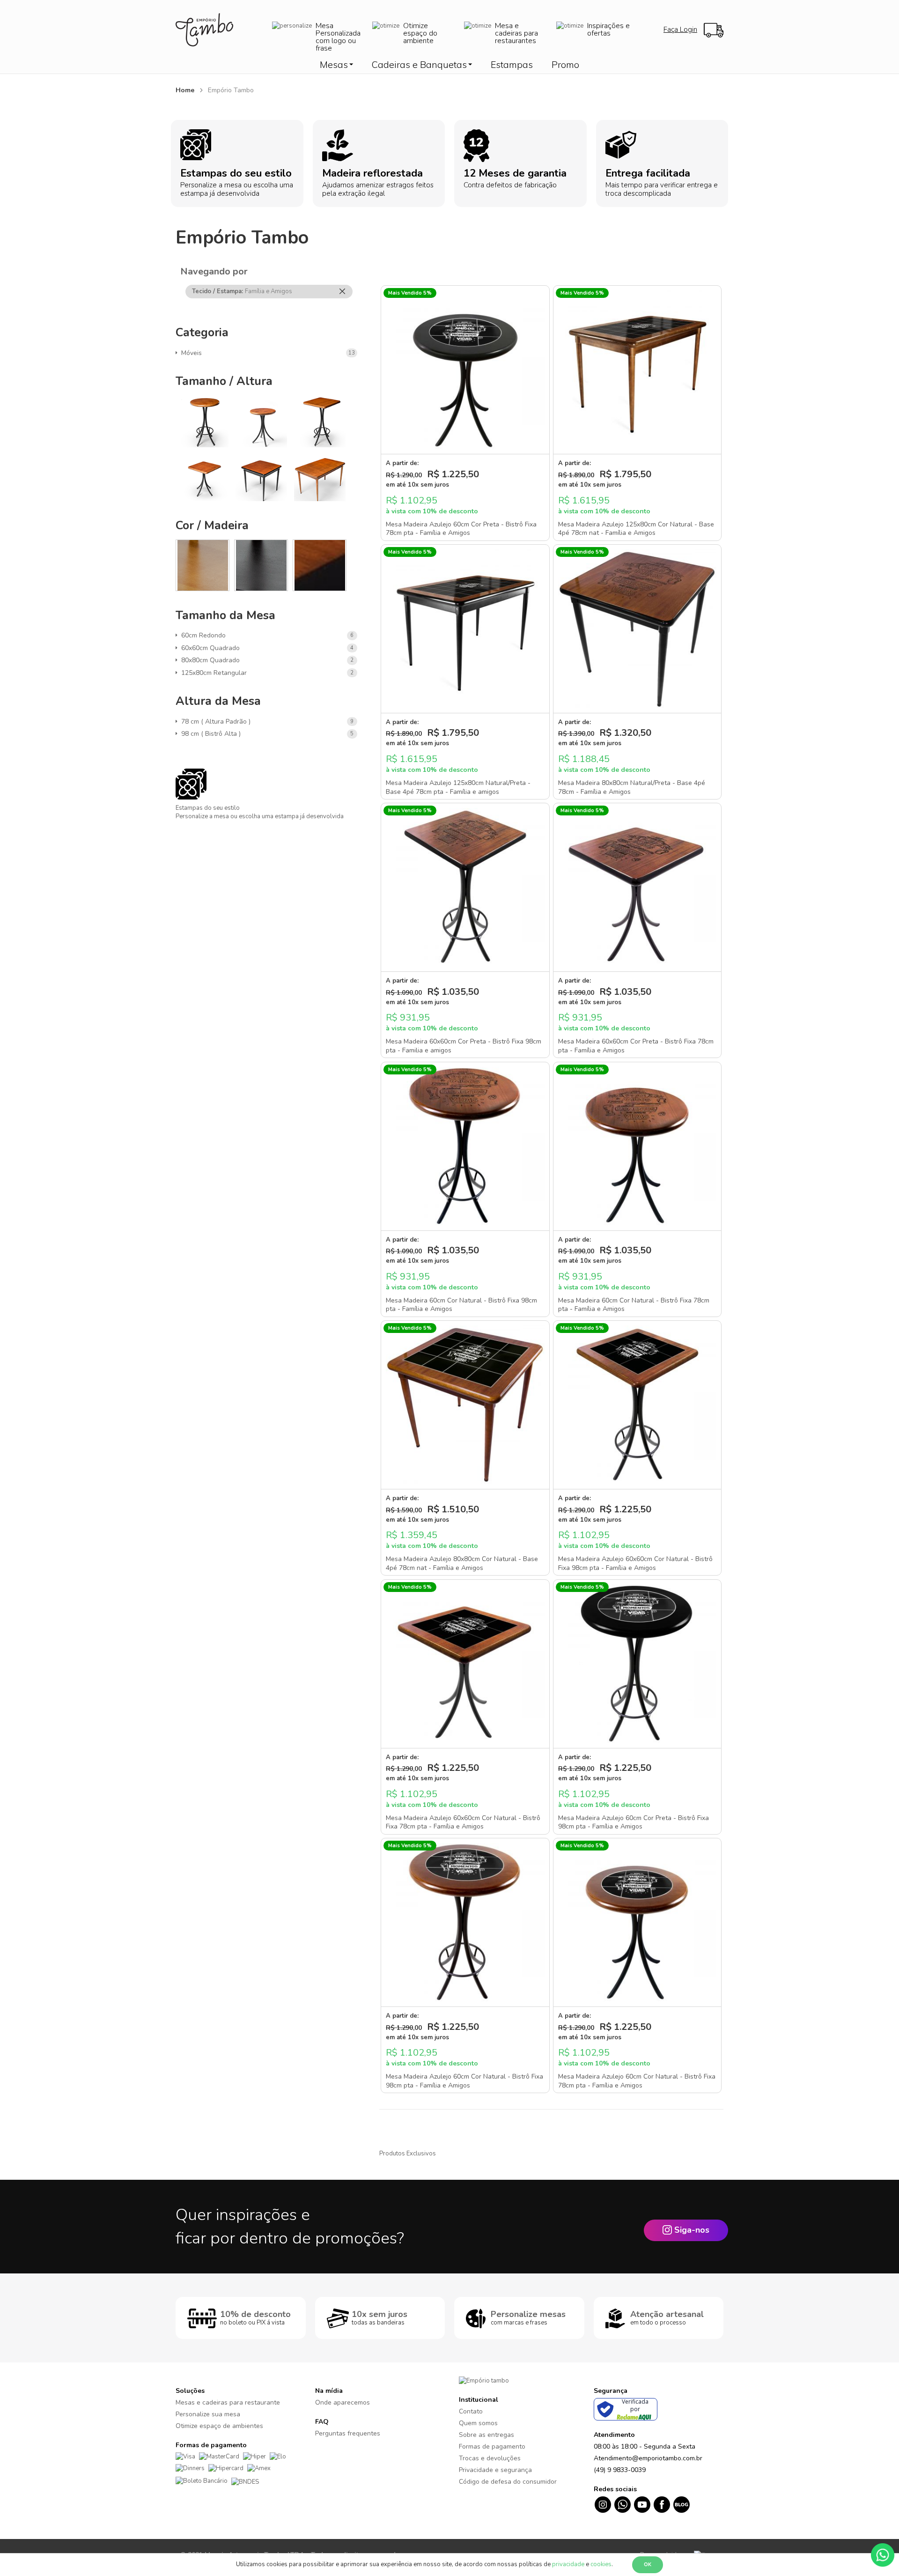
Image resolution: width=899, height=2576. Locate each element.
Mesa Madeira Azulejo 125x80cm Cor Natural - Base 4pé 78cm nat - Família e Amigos (636, 529)
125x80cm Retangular (216, 673)
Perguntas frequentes (348, 2433)
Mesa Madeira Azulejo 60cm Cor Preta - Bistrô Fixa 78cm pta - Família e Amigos (461, 529)
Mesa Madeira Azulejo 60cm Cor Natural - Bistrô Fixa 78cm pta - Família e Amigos (637, 2081)
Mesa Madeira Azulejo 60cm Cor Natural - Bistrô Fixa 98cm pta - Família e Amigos (464, 2081)
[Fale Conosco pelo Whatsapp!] (883, 2554)
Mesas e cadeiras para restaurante (228, 2402)
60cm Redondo (205, 635)
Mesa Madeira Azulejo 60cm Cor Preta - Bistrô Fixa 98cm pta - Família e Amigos (634, 1822)
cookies (601, 2564)
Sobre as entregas (486, 2435)
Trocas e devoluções (490, 2458)
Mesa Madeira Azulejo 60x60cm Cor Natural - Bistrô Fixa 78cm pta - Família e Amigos (463, 1822)
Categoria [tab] (202, 333)
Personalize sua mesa (208, 2414)
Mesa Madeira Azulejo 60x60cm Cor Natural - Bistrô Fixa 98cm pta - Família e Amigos (635, 1563)
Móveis (193, 353)
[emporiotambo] (484, 2381)
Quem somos (478, 2423)
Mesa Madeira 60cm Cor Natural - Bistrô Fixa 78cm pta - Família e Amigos (634, 1305)
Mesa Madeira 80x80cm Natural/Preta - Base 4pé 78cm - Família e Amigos (632, 787)
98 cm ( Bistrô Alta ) (213, 734)
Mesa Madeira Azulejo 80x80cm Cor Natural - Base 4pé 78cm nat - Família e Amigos (462, 1563)
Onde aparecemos (343, 2402)
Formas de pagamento (492, 2446)
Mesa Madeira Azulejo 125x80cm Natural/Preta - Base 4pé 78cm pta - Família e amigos (458, 787)
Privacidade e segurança (495, 2470)
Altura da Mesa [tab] (218, 701)
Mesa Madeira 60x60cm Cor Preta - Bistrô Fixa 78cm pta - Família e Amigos (636, 1046)
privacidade (568, 2564)
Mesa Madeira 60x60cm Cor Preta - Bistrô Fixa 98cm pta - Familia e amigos (464, 1046)
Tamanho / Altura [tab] (224, 381)
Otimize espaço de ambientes (219, 2426)
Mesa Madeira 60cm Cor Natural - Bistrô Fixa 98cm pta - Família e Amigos (461, 1305)
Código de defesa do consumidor (508, 2482)
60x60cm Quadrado (212, 648)
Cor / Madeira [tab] (212, 526)
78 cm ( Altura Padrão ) (217, 722)
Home (186, 90)
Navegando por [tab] (214, 271)
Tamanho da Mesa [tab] (225, 615)
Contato (471, 2411)
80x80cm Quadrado (212, 660)
